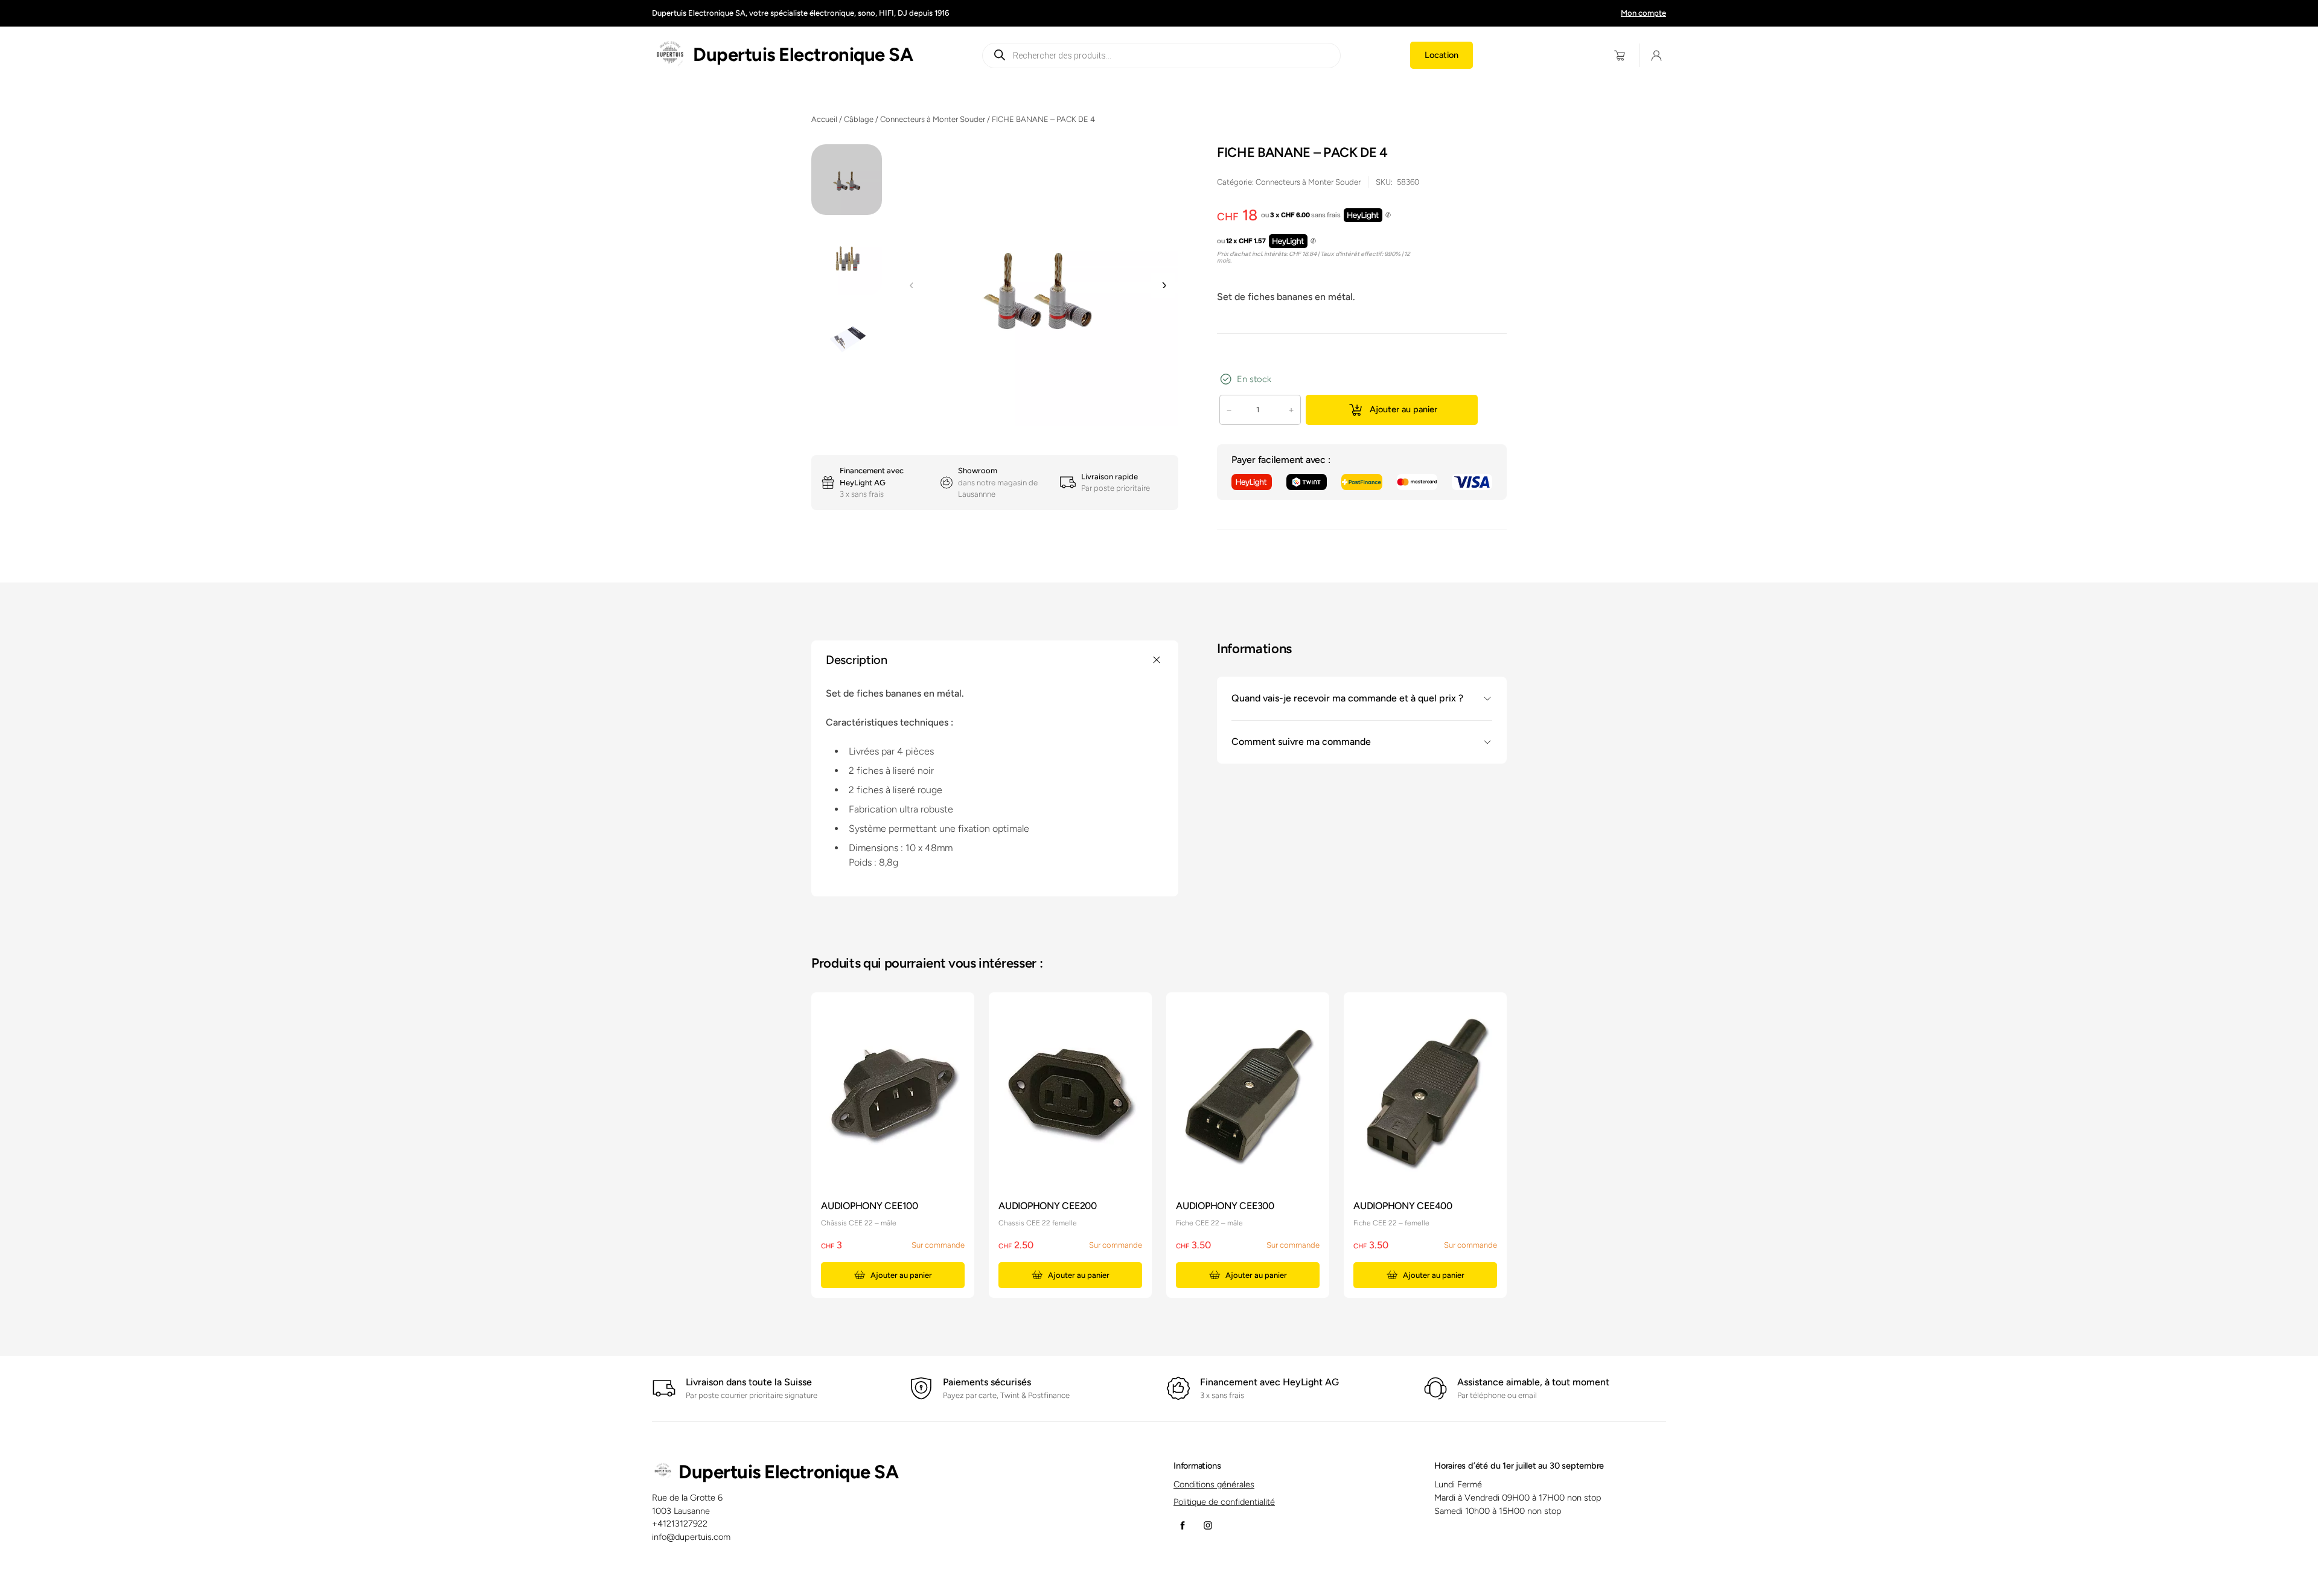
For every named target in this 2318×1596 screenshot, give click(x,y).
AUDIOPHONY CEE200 (1048, 1206)
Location (1442, 55)
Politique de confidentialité (1224, 1502)
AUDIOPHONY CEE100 (870, 1206)
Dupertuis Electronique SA (803, 55)
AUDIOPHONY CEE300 (1225, 1206)
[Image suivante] (1163, 286)
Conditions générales (1214, 1484)
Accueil (824, 119)
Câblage (859, 119)
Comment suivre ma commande (1301, 742)
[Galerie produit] (1037, 285)
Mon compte (1643, 13)
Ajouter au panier (1403, 409)
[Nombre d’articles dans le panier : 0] (1620, 55)
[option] (847, 260)
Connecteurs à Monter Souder (933, 119)
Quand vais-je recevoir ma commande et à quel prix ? (1347, 698)
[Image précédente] (912, 286)
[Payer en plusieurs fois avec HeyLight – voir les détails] (1388, 215)
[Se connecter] (1657, 55)
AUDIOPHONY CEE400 (1403, 1206)
